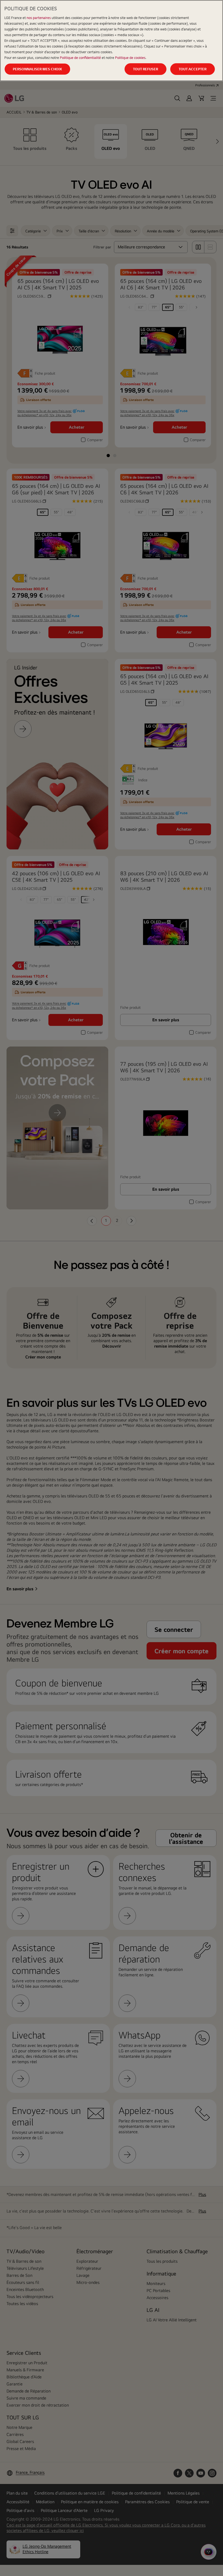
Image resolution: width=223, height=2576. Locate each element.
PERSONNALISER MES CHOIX (37, 69)
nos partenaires (39, 18)
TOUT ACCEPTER (193, 69)
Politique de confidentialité (80, 58)
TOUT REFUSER (145, 69)
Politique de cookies (130, 58)
